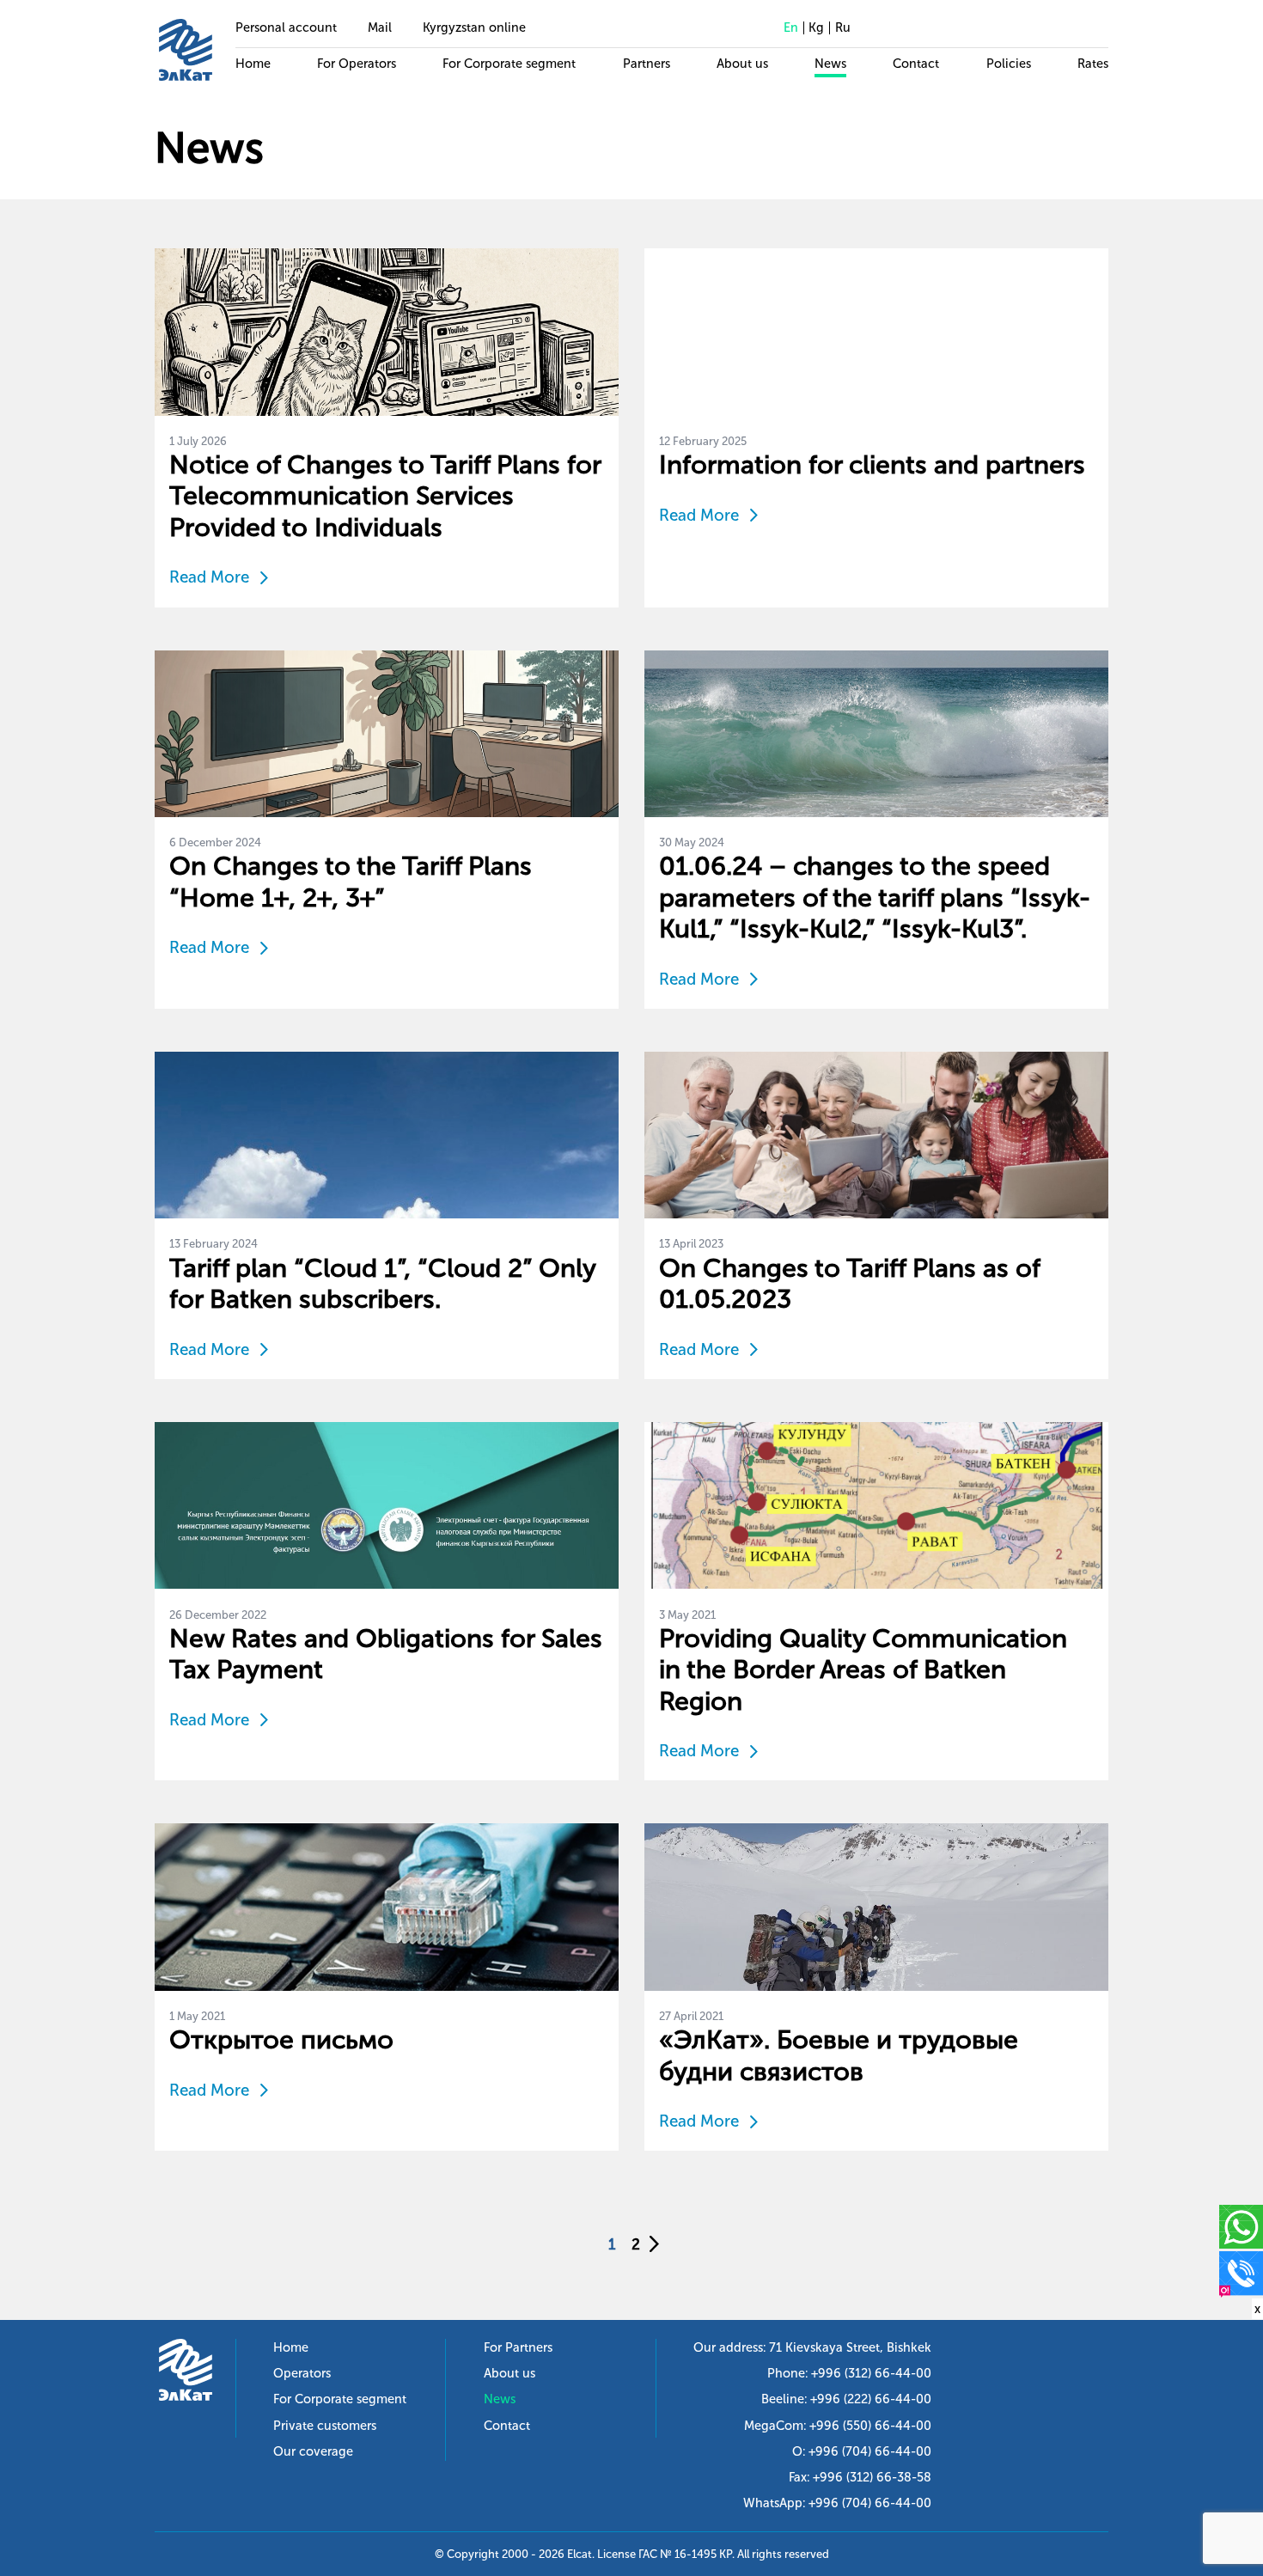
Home (253, 64)
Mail (380, 27)
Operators (302, 2373)
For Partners (518, 2347)
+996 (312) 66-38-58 (872, 2477)
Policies (1009, 64)
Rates (1093, 64)
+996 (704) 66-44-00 (870, 2451)
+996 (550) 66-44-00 (870, 2426)
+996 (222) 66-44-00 (871, 2399)
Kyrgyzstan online (474, 27)
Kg (816, 27)
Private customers (325, 2426)
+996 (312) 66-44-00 (871, 2373)
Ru (843, 27)
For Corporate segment (509, 64)
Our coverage (313, 2451)
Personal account (286, 27)
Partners (647, 64)
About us (742, 64)
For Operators (357, 64)
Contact (916, 64)
